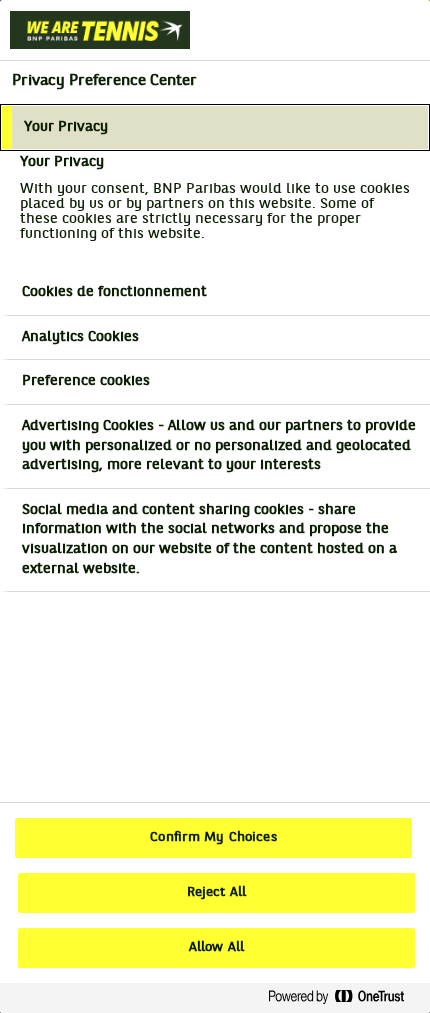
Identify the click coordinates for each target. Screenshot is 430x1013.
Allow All (216, 948)
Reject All (216, 893)
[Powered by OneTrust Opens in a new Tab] (344, 997)
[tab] (215, 128)
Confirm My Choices (213, 838)
